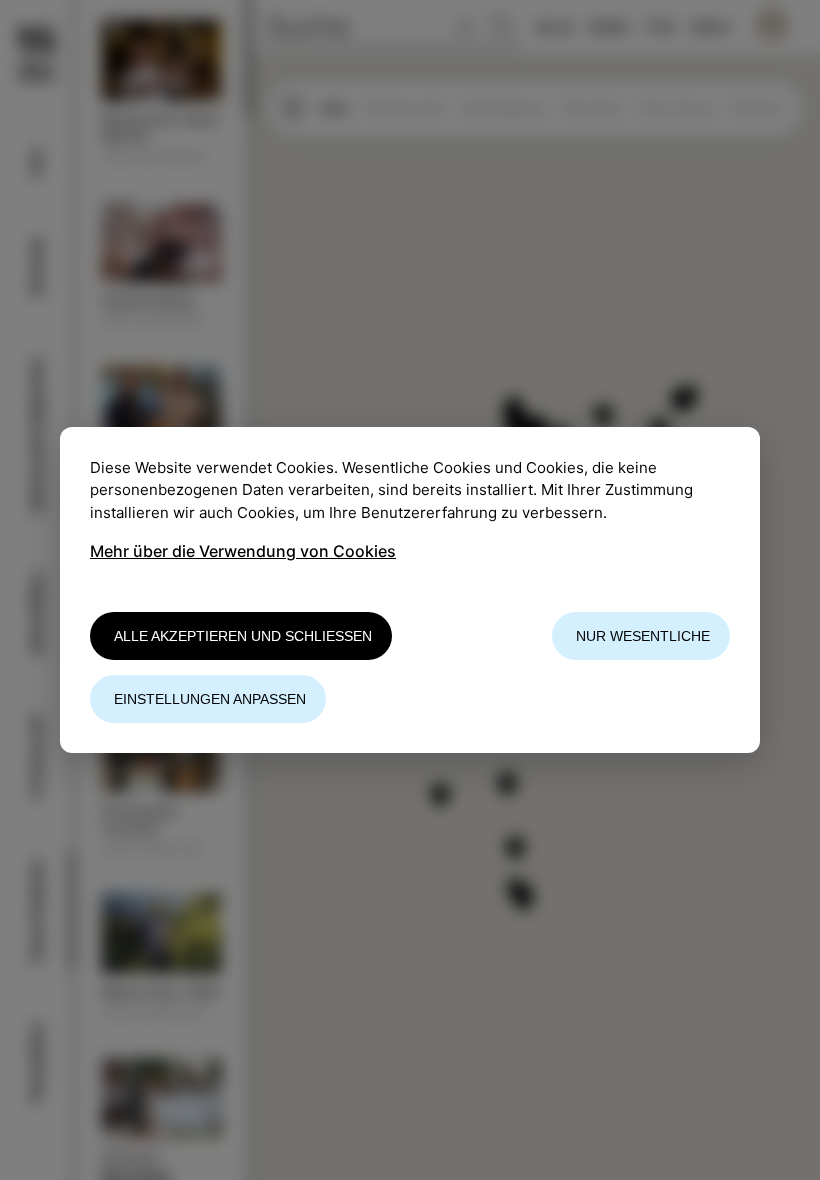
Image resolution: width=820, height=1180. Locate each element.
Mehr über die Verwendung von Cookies (243, 551)
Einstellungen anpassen (210, 699)
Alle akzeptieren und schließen (243, 636)
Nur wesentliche (643, 636)
